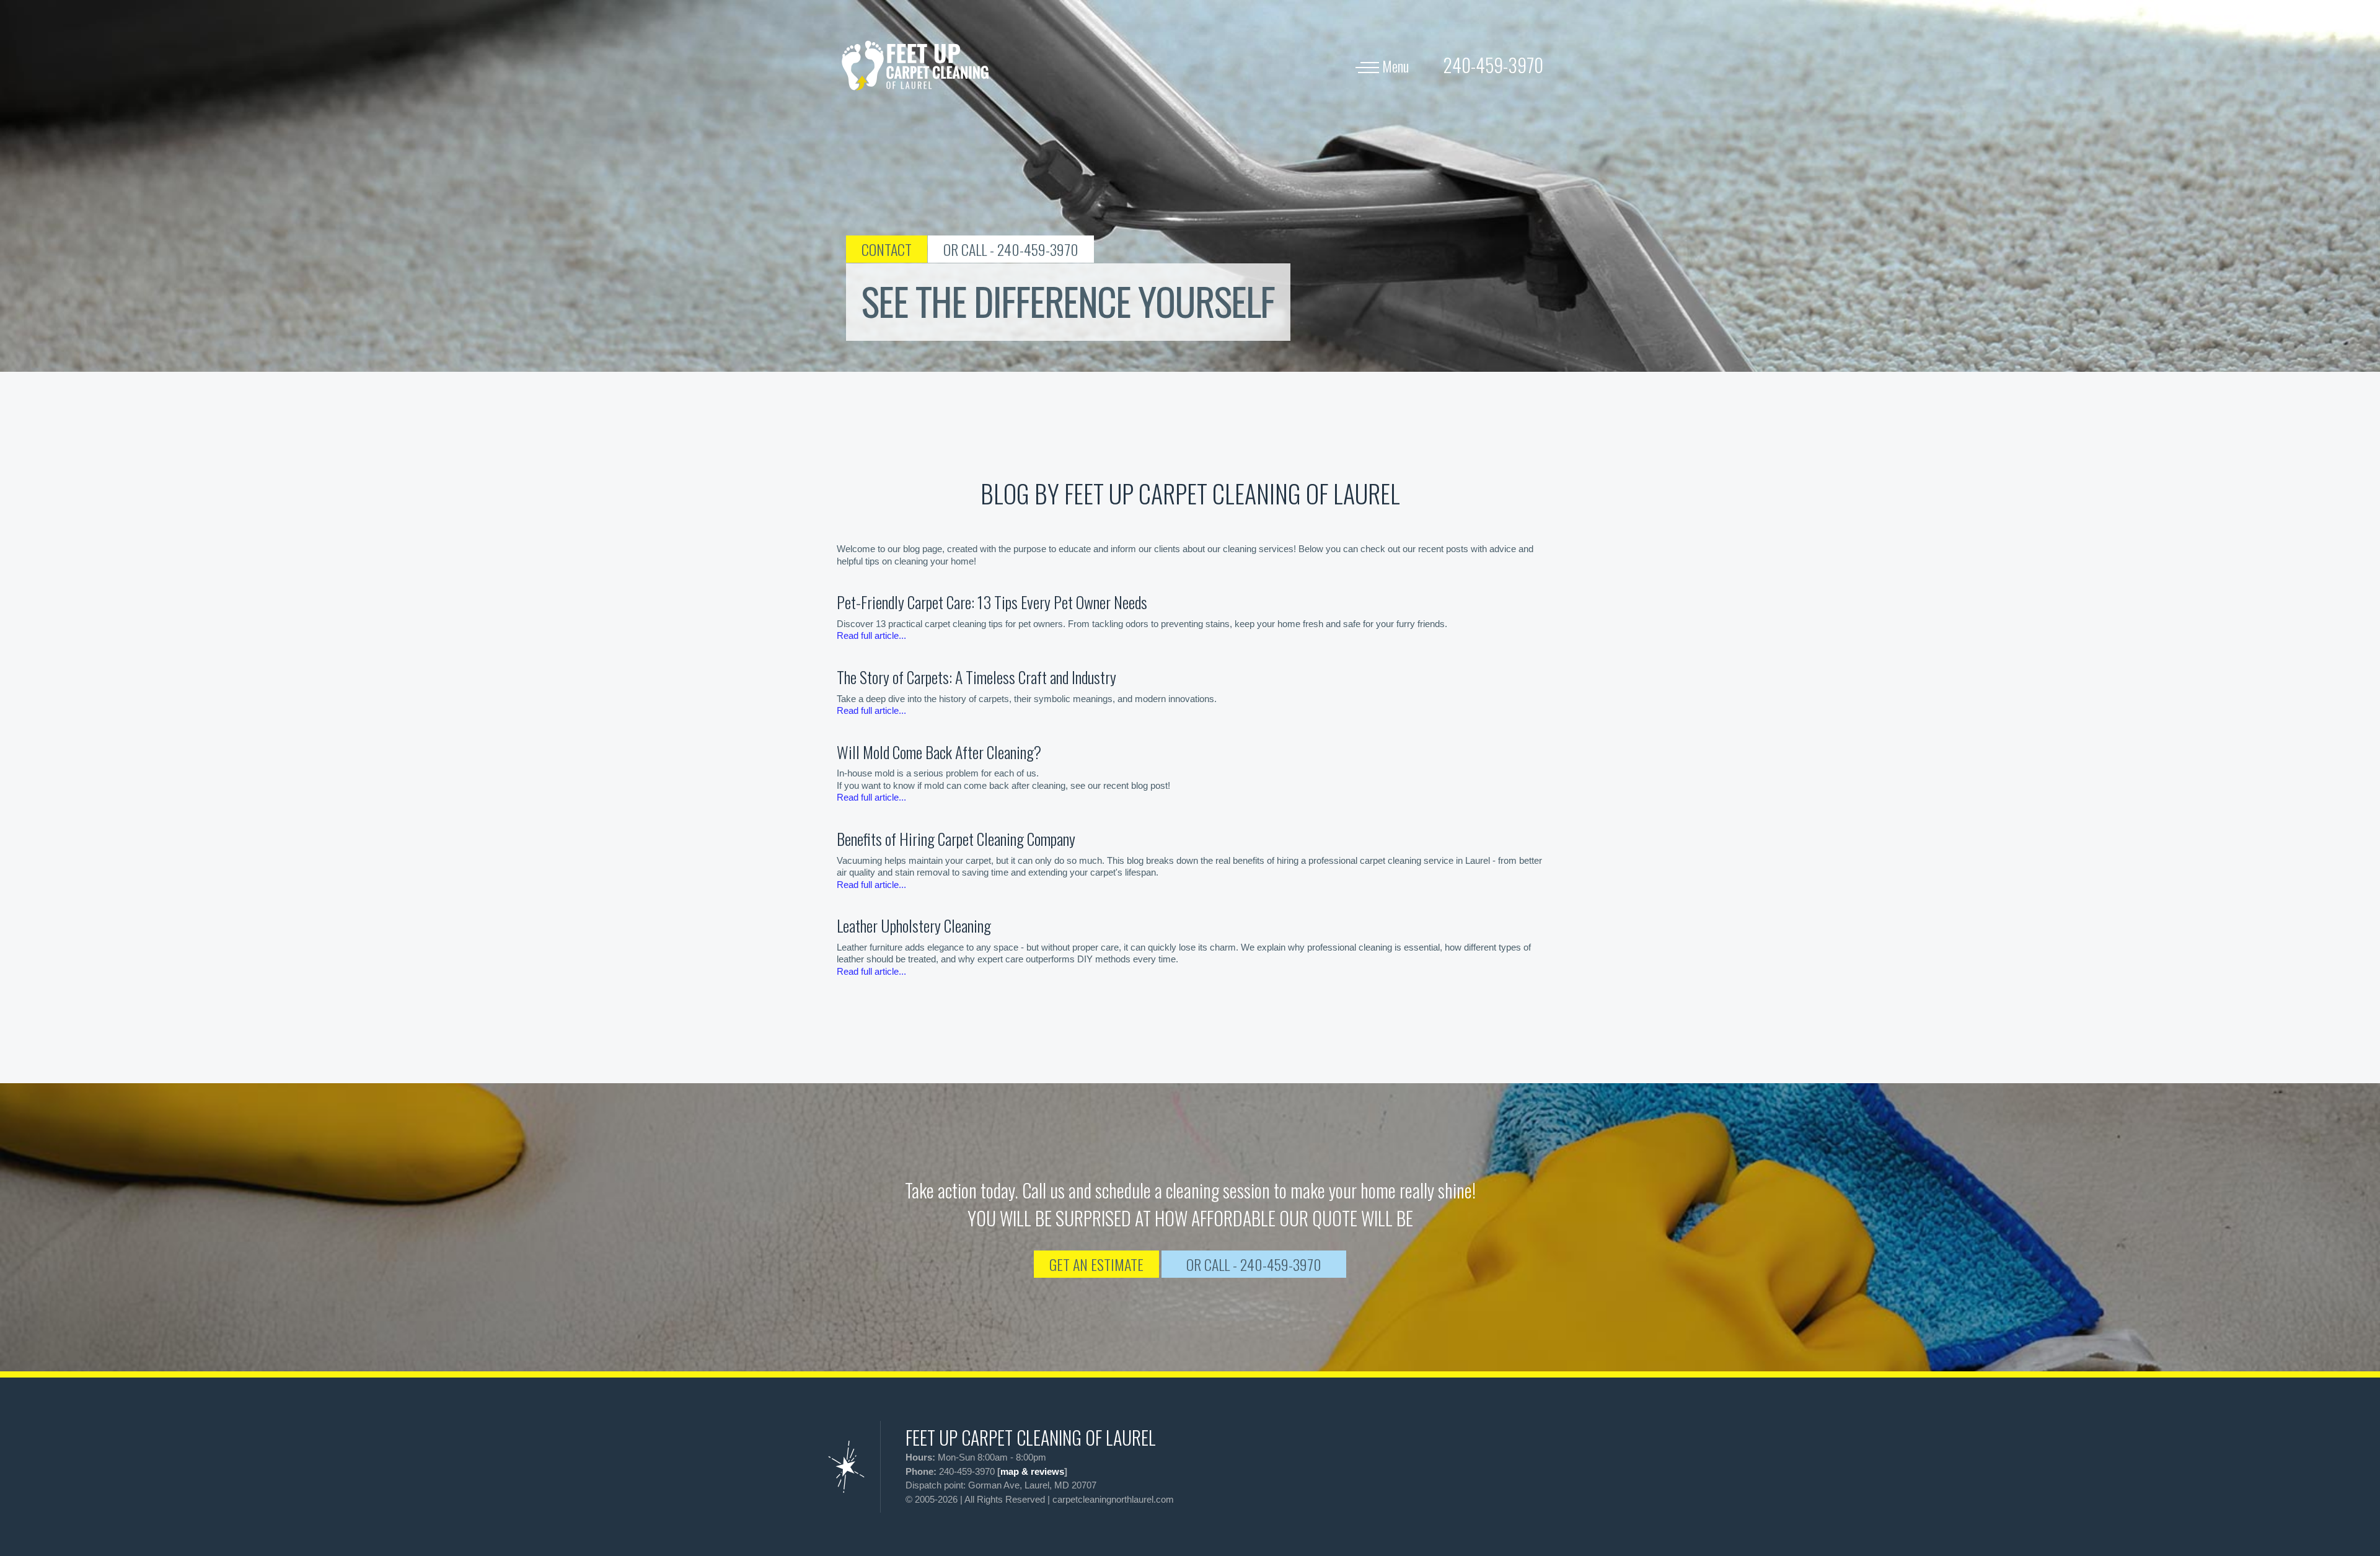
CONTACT (887, 249)
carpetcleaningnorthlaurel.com (1113, 1499)
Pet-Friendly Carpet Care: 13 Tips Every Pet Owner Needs (992, 602)
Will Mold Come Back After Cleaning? (939, 752)
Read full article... (871, 635)
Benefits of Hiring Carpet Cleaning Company (956, 839)
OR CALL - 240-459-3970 (1011, 249)
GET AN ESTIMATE (1096, 1264)
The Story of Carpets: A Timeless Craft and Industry (976, 677)
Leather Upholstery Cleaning (914, 925)
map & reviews (1032, 1471)
